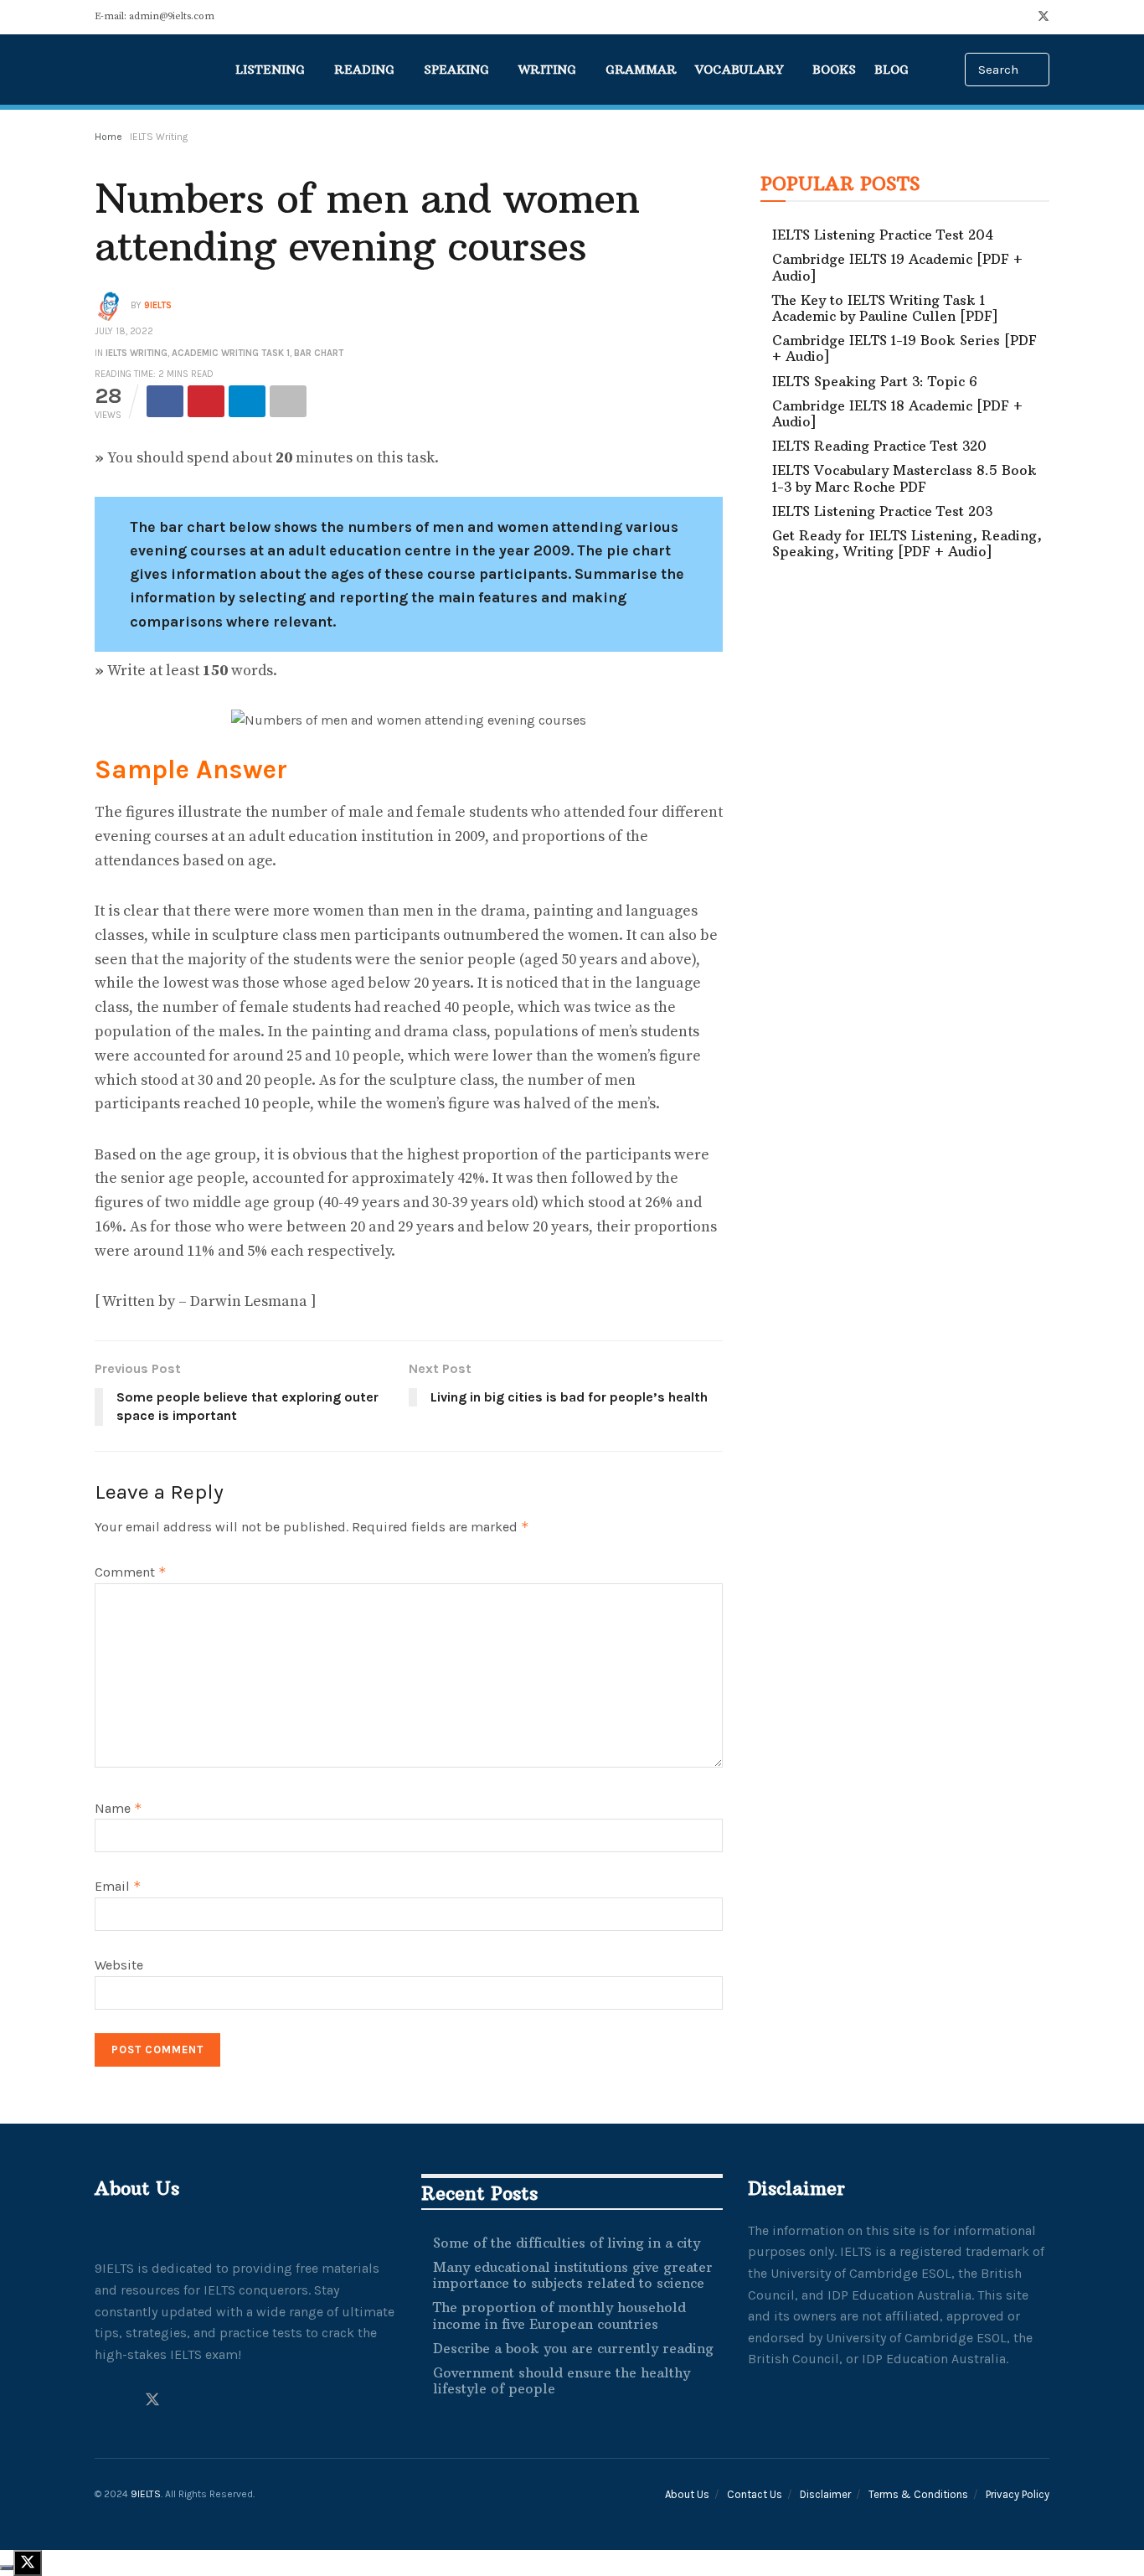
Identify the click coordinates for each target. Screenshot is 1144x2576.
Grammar (641, 70)
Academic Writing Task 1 (231, 353)
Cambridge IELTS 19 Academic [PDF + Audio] (897, 267)
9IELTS (158, 305)
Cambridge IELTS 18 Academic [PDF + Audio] (897, 413)
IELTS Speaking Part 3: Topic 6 (875, 381)
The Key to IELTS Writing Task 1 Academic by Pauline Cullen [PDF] (885, 308)
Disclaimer (825, 2494)
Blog (891, 70)
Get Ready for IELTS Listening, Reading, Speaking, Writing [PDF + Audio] (907, 543)
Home (108, 137)
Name (119, 1808)
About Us (687, 2494)
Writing (547, 70)
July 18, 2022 (124, 331)
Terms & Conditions (918, 2494)
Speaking (456, 70)
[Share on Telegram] (247, 401)
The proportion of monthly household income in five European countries (559, 2315)
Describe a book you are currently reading (573, 2348)
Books (834, 70)
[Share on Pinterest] (206, 401)
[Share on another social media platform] (288, 401)
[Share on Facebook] (165, 401)
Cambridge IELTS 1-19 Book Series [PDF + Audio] (904, 348)
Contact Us (755, 2494)
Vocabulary (739, 70)
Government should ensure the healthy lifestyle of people (562, 2380)
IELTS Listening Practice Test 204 (883, 235)
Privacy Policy (1018, 2494)
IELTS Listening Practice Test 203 (882, 511)
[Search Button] (1038, 70)
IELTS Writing (159, 137)
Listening (270, 70)
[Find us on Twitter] (1044, 17)
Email (118, 1886)
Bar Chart (319, 353)
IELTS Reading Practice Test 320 (879, 446)
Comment (131, 1572)
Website (119, 1965)
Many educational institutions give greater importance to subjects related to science (573, 2275)
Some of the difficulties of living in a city (567, 2243)
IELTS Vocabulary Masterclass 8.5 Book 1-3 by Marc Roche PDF (904, 478)
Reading (364, 70)
